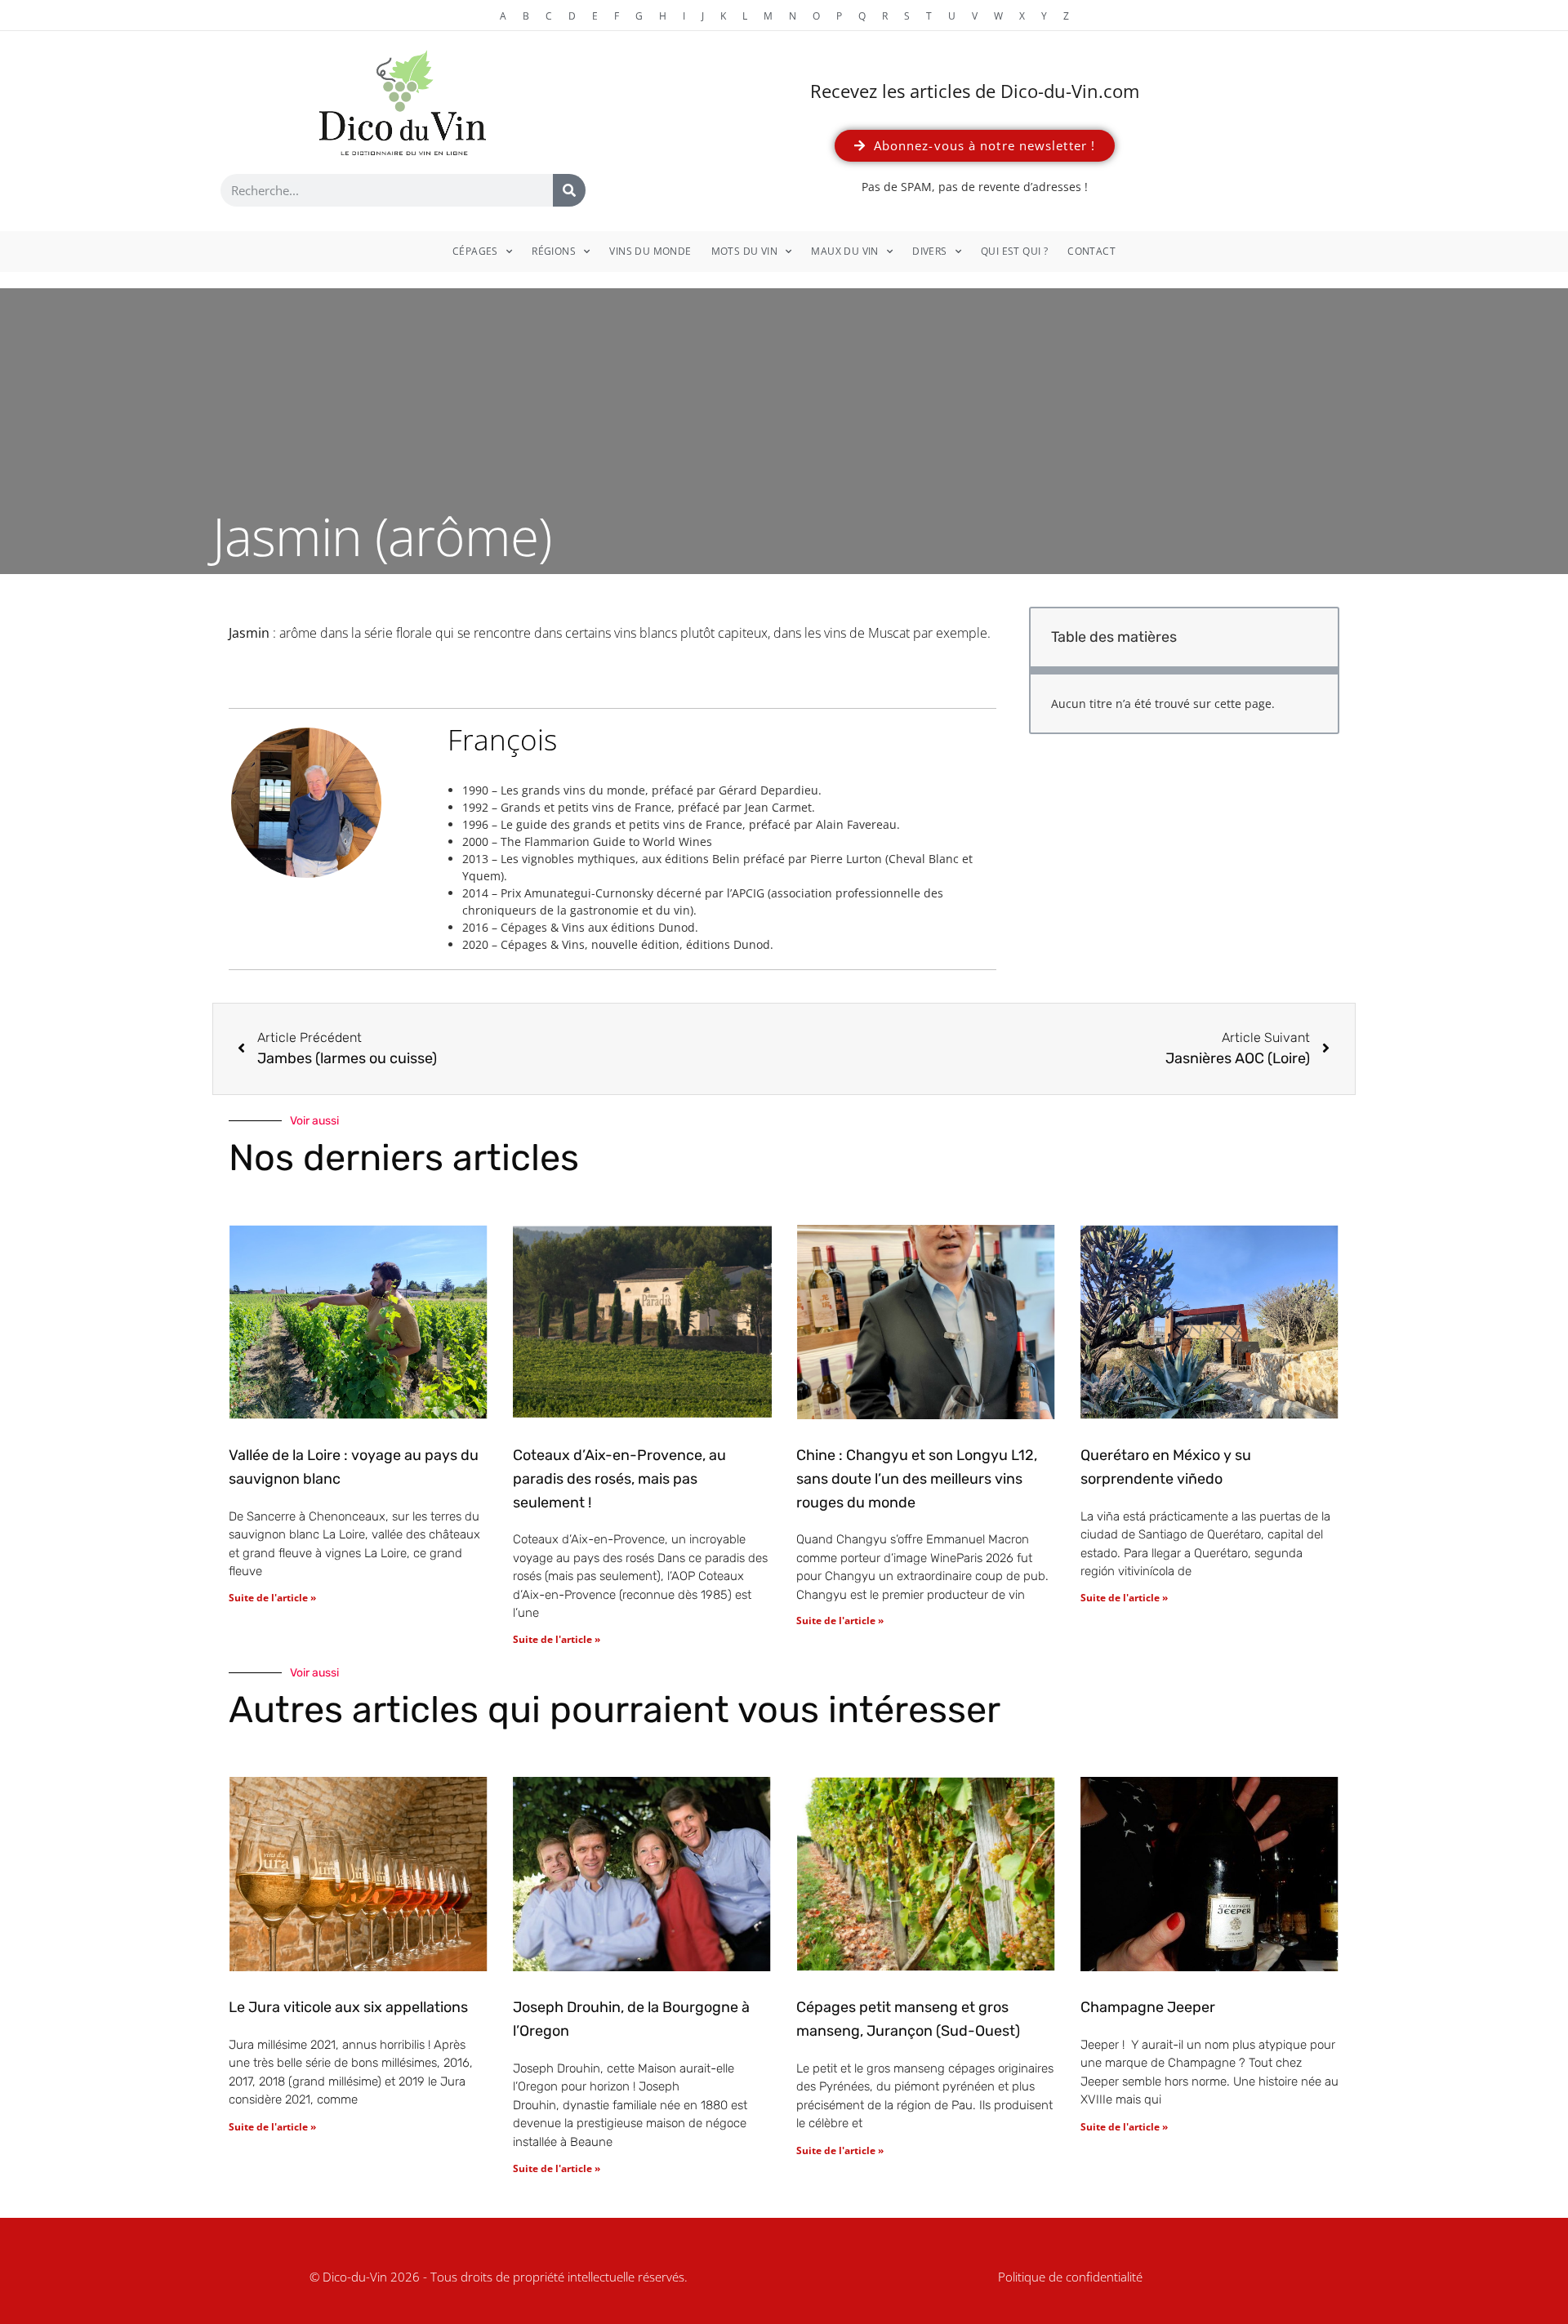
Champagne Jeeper (1148, 2007)
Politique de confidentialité (1070, 2277)
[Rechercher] (569, 190)
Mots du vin (744, 251)
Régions (554, 251)
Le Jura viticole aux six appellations (348, 2007)
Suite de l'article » (272, 1598)
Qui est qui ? (1014, 251)
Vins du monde (650, 251)
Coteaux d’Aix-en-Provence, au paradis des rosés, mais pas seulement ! (619, 1479)
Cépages (475, 251)
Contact (1091, 251)
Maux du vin (844, 251)
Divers (929, 251)
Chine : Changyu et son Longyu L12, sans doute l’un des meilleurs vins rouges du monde (917, 1479)
